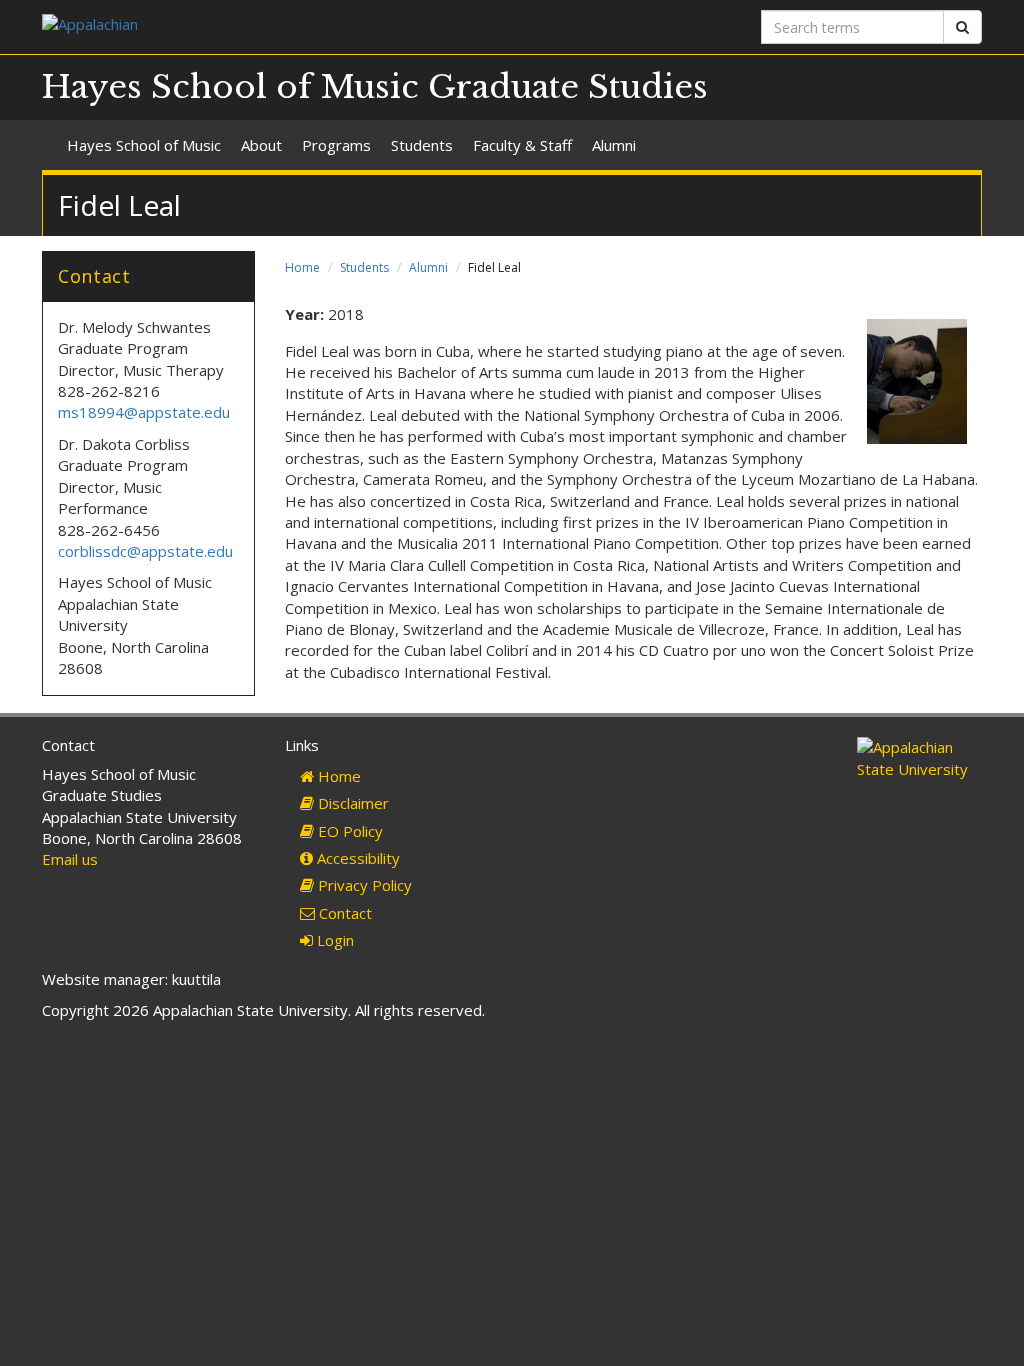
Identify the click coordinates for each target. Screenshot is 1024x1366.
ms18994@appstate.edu (144, 412)
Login (333, 940)
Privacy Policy (363, 885)
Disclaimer (351, 803)
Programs (336, 145)
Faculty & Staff (522, 145)
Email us (70, 859)
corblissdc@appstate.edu (147, 551)
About (261, 145)
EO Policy (348, 831)
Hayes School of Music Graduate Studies (375, 87)
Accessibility (356, 858)
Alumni (614, 145)
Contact (343, 913)
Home (302, 267)
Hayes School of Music (144, 145)
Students (422, 145)
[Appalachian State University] (269, 26)
